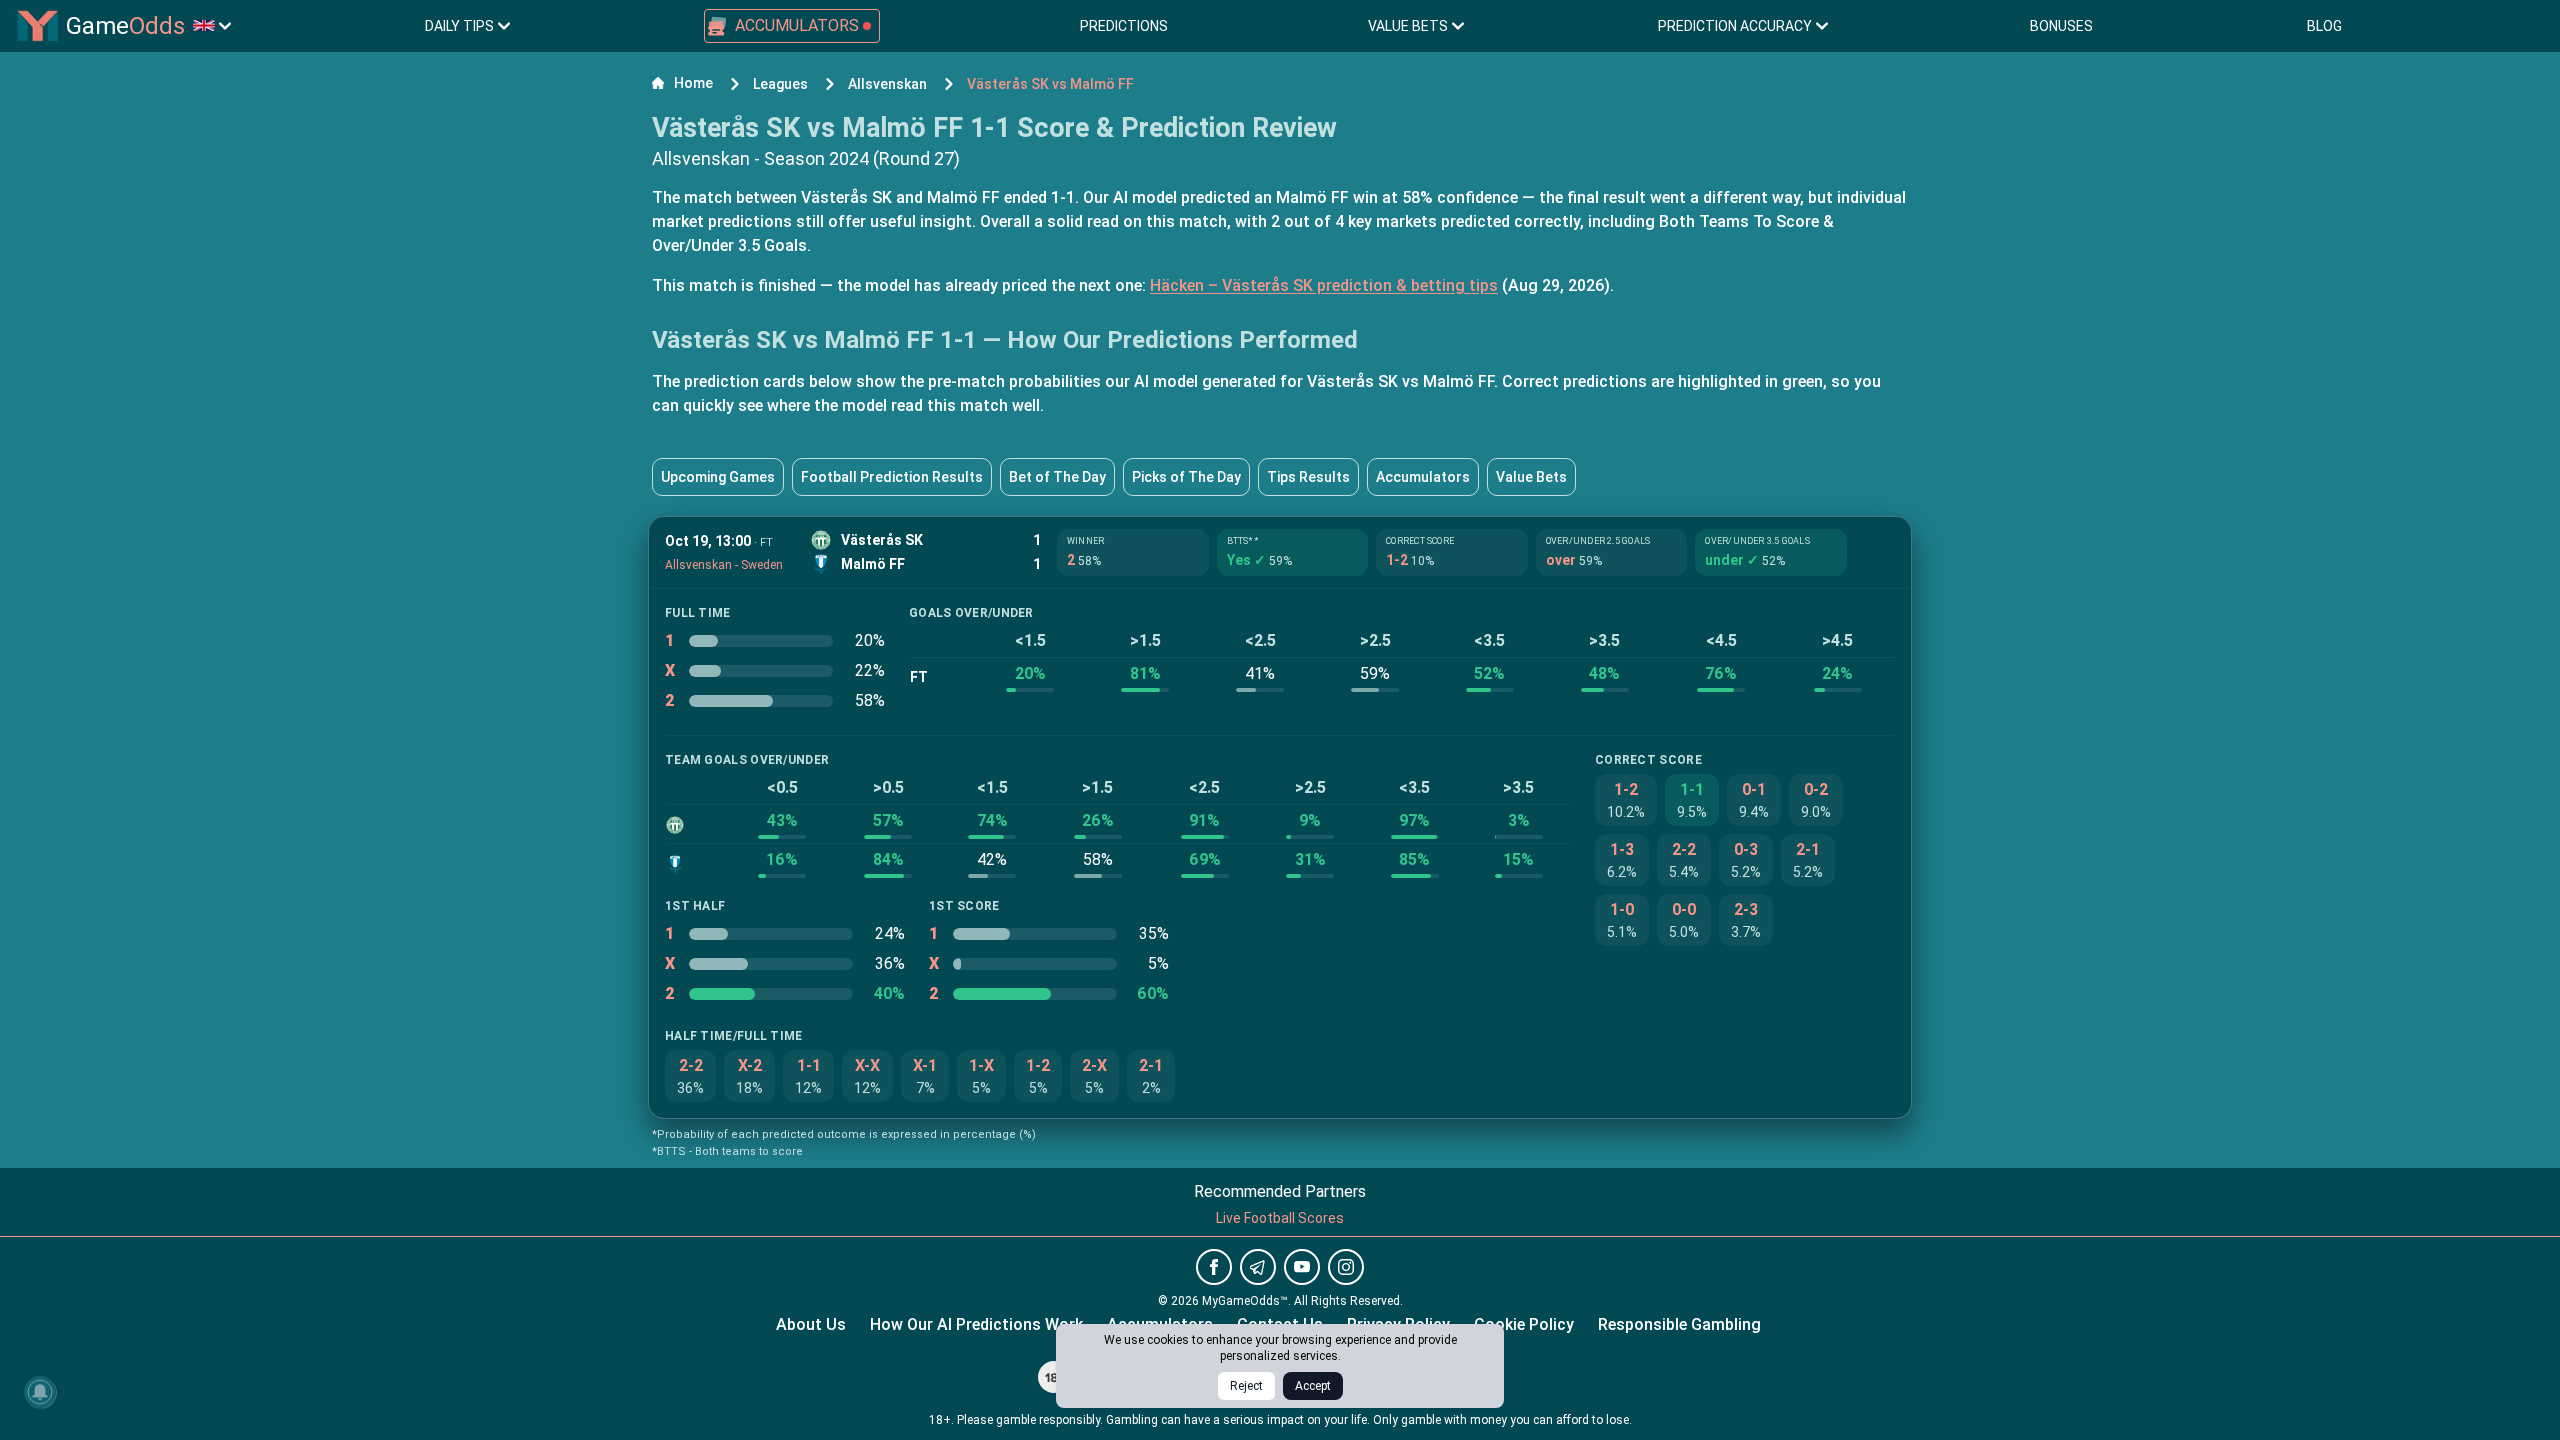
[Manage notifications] (40, 1392)
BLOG (2324, 26)
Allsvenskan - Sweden (724, 565)
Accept (1313, 1386)
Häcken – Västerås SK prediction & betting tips (1324, 285)
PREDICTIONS (1124, 26)
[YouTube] (1302, 1267)
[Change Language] (212, 26)
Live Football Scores (1280, 1218)
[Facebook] (1214, 1267)
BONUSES (2061, 26)
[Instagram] (1346, 1267)
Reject (1246, 1386)
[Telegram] (1258, 1267)
